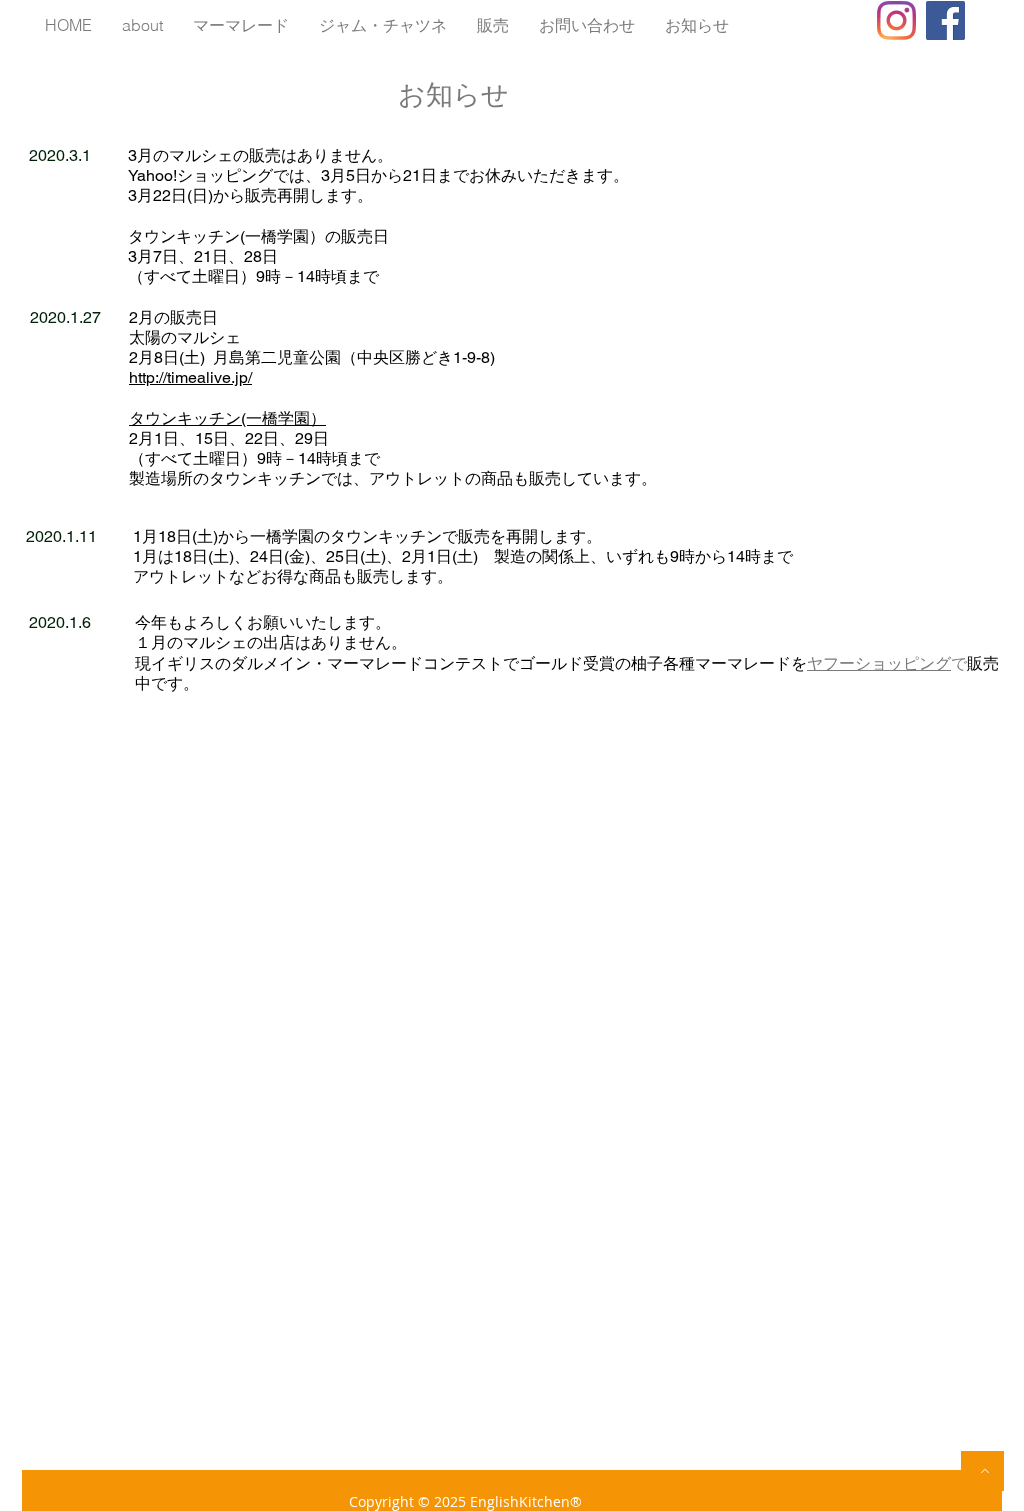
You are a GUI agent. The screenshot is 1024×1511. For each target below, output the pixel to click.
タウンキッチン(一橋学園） (227, 418)
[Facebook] (945, 20)
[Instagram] (896, 20)
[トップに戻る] (982, 1471)
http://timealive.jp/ (190, 377)
